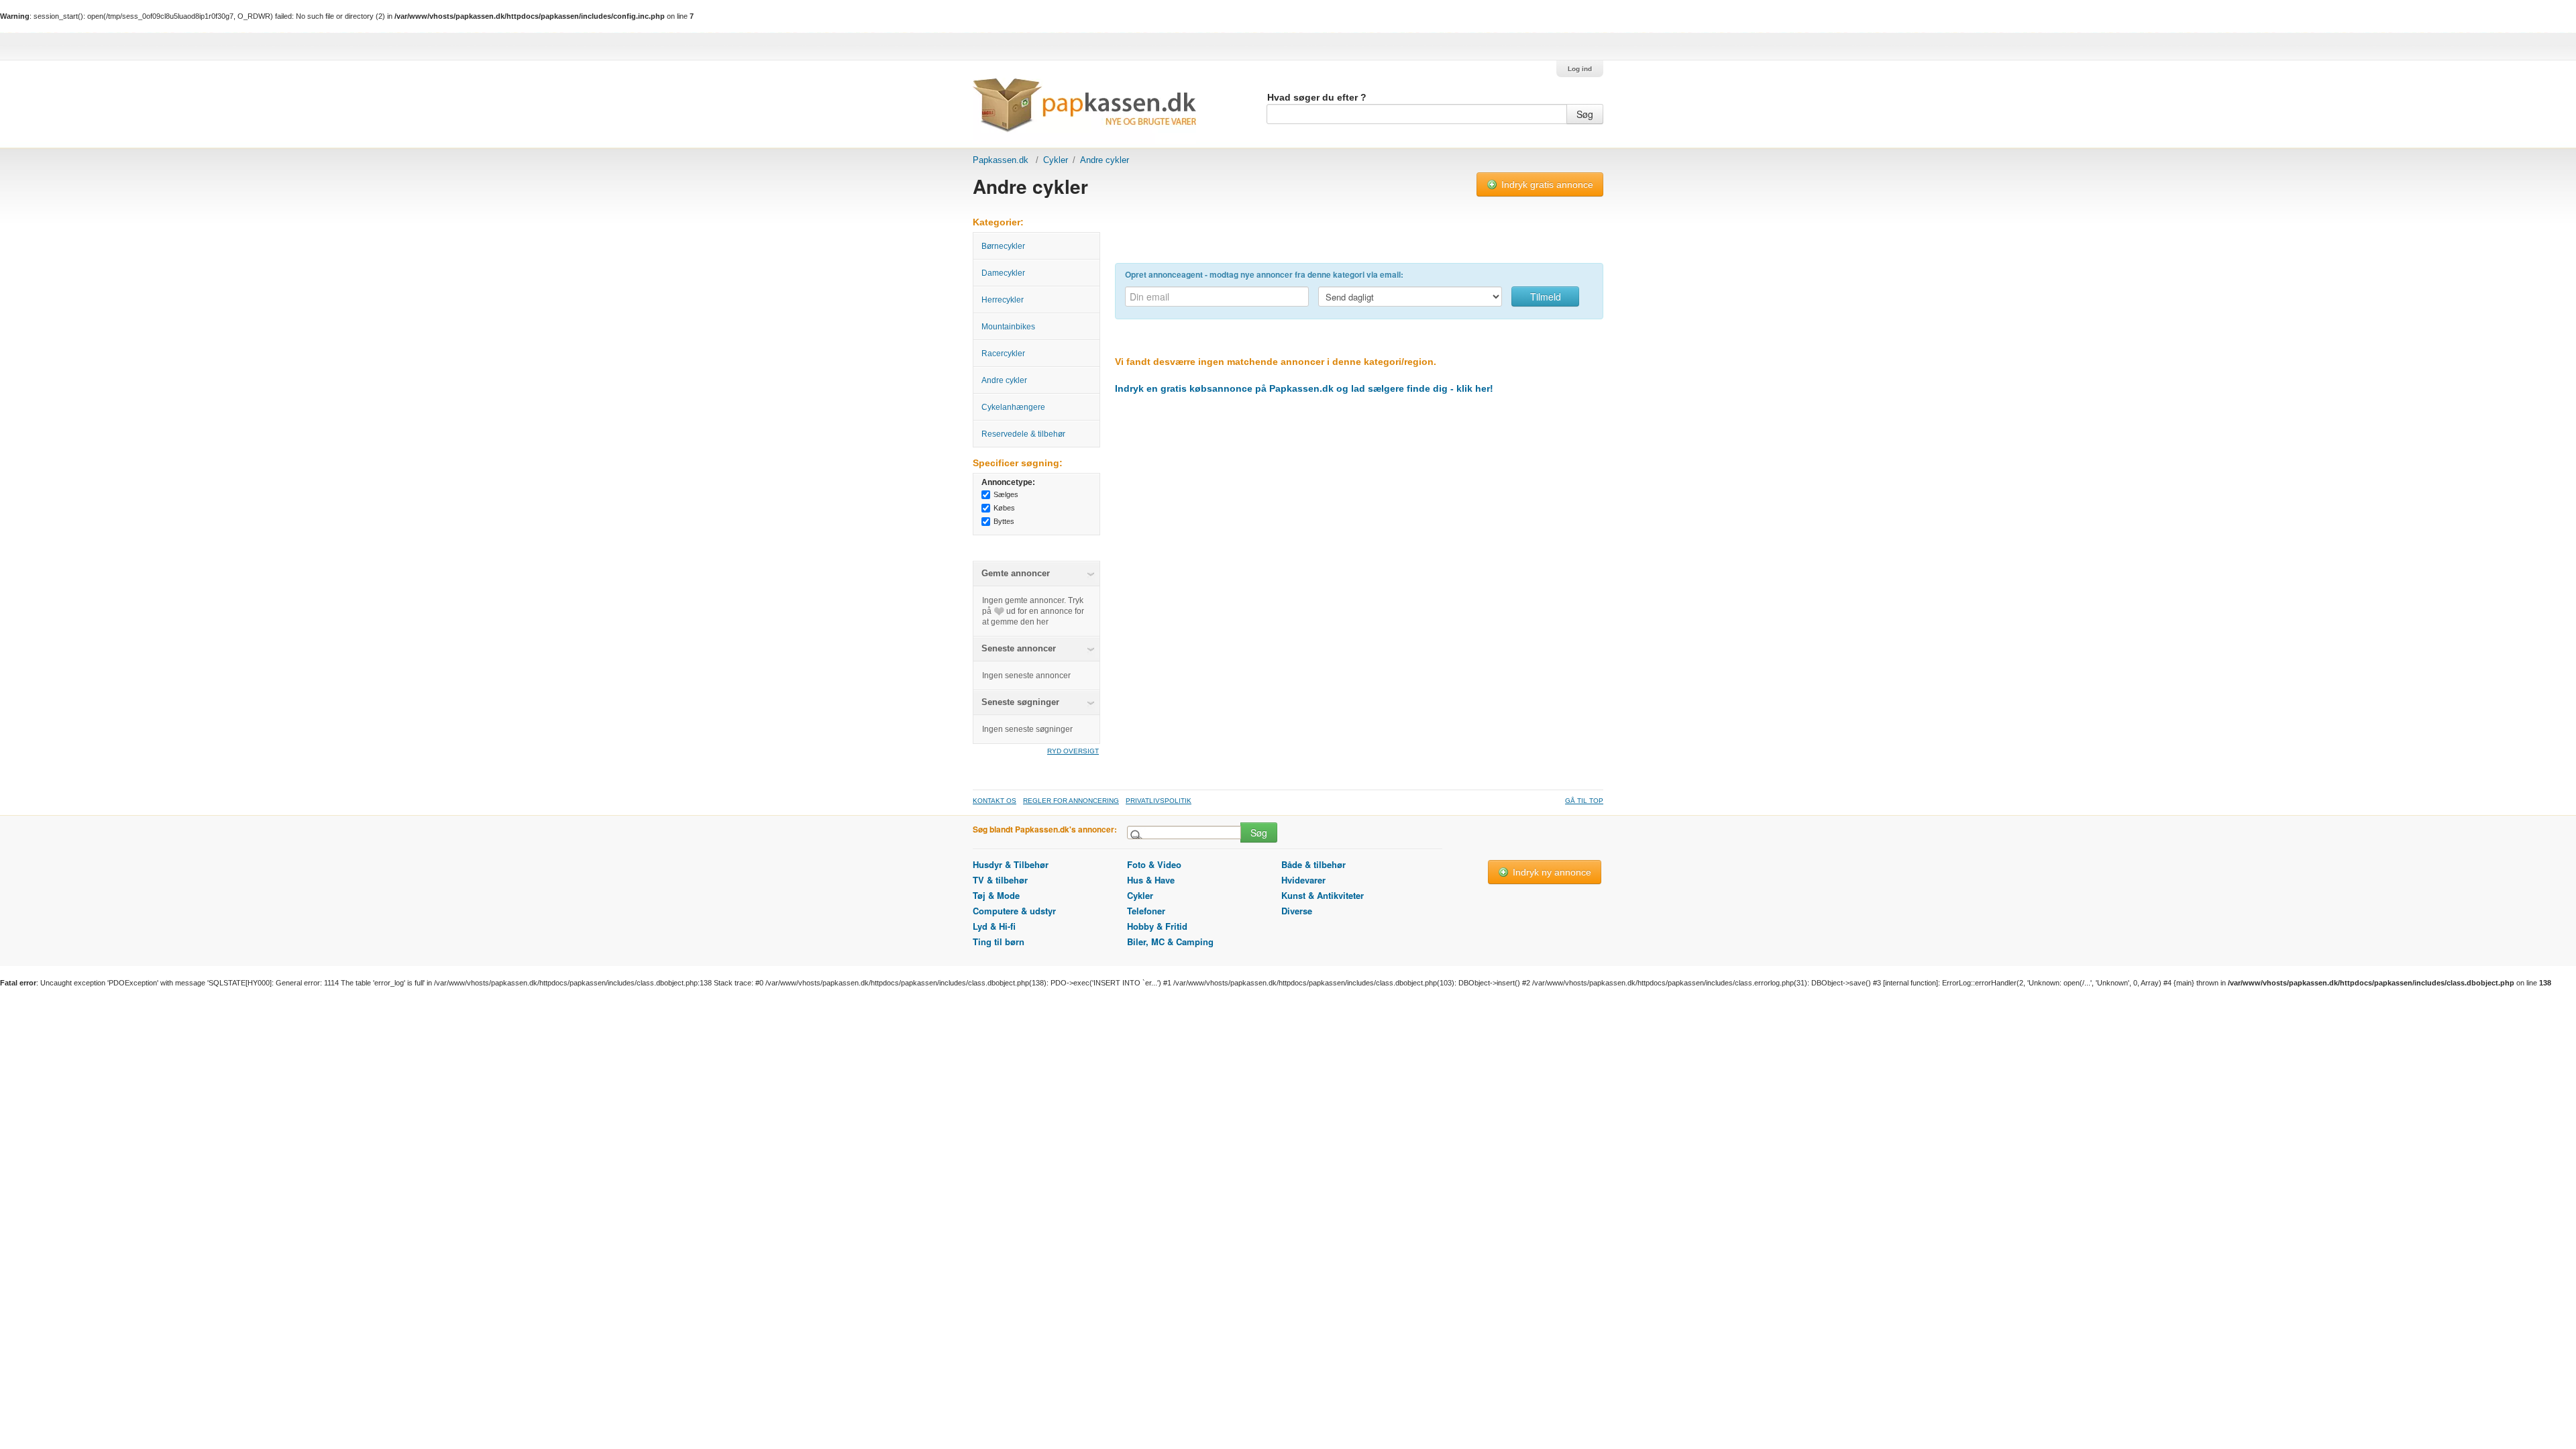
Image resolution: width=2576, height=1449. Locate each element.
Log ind (1580, 69)
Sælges (1006, 494)
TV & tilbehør (1000, 880)
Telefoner (1146, 911)
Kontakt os (995, 801)
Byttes (1004, 521)
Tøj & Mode (996, 895)
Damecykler (1003, 273)
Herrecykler (1003, 300)
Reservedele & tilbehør (1023, 434)
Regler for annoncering (1071, 801)
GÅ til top (1584, 801)
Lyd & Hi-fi (994, 926)
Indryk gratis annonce (1546, 184)
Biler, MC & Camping (1170, 942)
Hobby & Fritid (1157, 926)
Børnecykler (1003, 246)
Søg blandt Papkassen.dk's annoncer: (1045, 829)
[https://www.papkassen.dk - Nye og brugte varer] (1084, 110)
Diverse (1297, 911)
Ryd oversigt (1073, 751)
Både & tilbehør (1313, 864)
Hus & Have (1151, 880)
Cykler (1056, 160)
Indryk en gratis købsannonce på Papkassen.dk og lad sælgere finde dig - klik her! (1304, 388)
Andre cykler (1004, 380)
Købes (1004, 508)
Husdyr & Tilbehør (1011, 864)
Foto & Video (1154, 864)
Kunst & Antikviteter (1323, 895)
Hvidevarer (1303, 880)
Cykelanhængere (1013, 407)
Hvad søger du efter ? (1317, 97)
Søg (1585, 114)
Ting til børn (999, 942)
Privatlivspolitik (1159, 801)
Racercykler (1003, 354)
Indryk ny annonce (1551, 872)
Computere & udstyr (1014, 911)
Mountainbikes (1008, 327)
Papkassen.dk (1001, 160)
